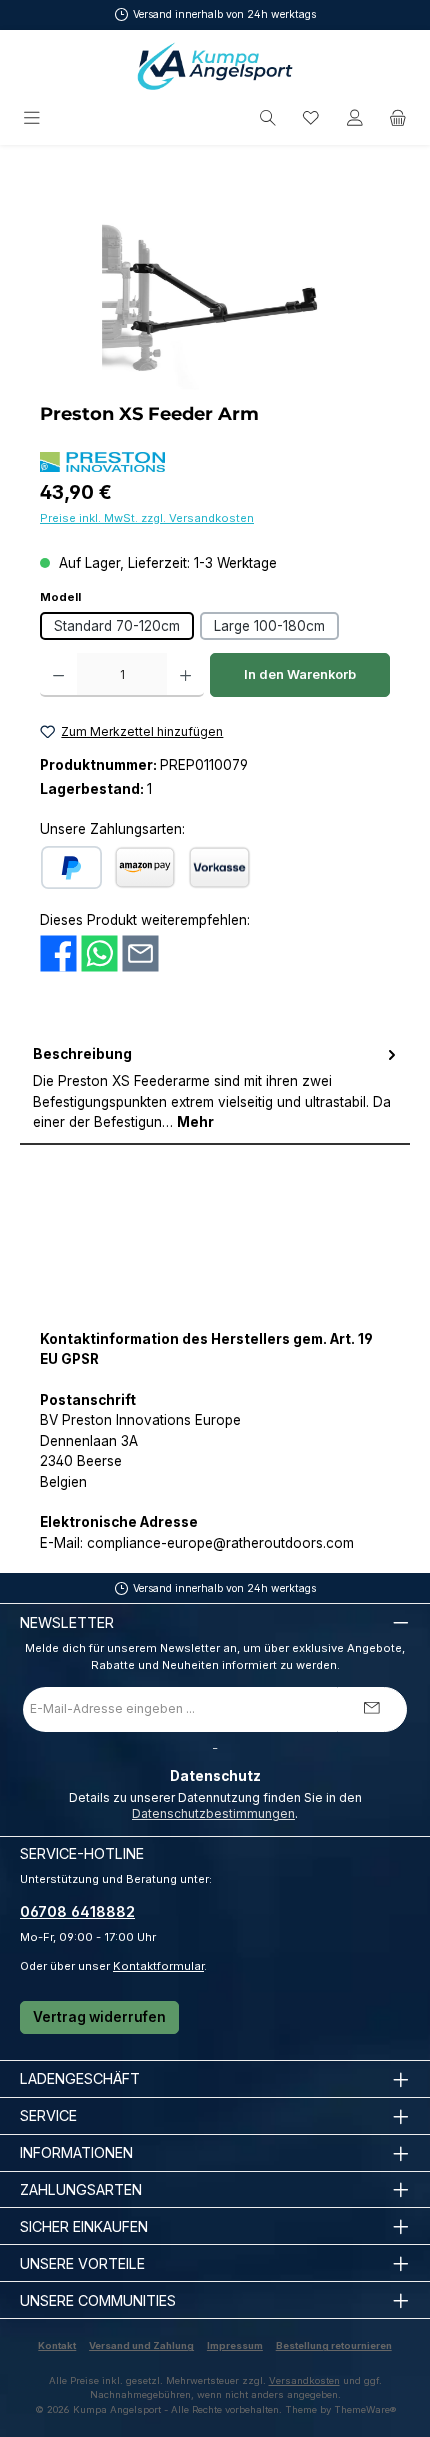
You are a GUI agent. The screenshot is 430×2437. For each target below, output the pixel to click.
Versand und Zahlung (141, 2345)
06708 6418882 (77, 1911)
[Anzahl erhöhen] (185, 675)
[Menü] (33, 118)
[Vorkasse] (219, 867)
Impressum (235, 2345)
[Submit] (372, 1709)
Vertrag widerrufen (99, 2017)
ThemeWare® (365, 2409)
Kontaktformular (158, 1966)
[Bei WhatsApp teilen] (99, 953)
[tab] (215, 1089)
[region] (215, 277)
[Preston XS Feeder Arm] (214, 277)
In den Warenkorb (300, 674)
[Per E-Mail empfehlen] (140, 953)
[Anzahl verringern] (58, 675)
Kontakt (57, 2345)
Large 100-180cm (269, 626)
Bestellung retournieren (334, 2345)
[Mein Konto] (355, 118)
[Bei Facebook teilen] (58, 953)
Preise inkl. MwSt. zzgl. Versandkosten (147, 518)
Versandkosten (304, 2380)
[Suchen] (268, 118)
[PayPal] (71, 867)
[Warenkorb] (398, 118)
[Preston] (102, 462)
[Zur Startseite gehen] (215, 66)
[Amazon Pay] (145, 867)
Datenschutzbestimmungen (213, 1813)
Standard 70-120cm (117, 626)
